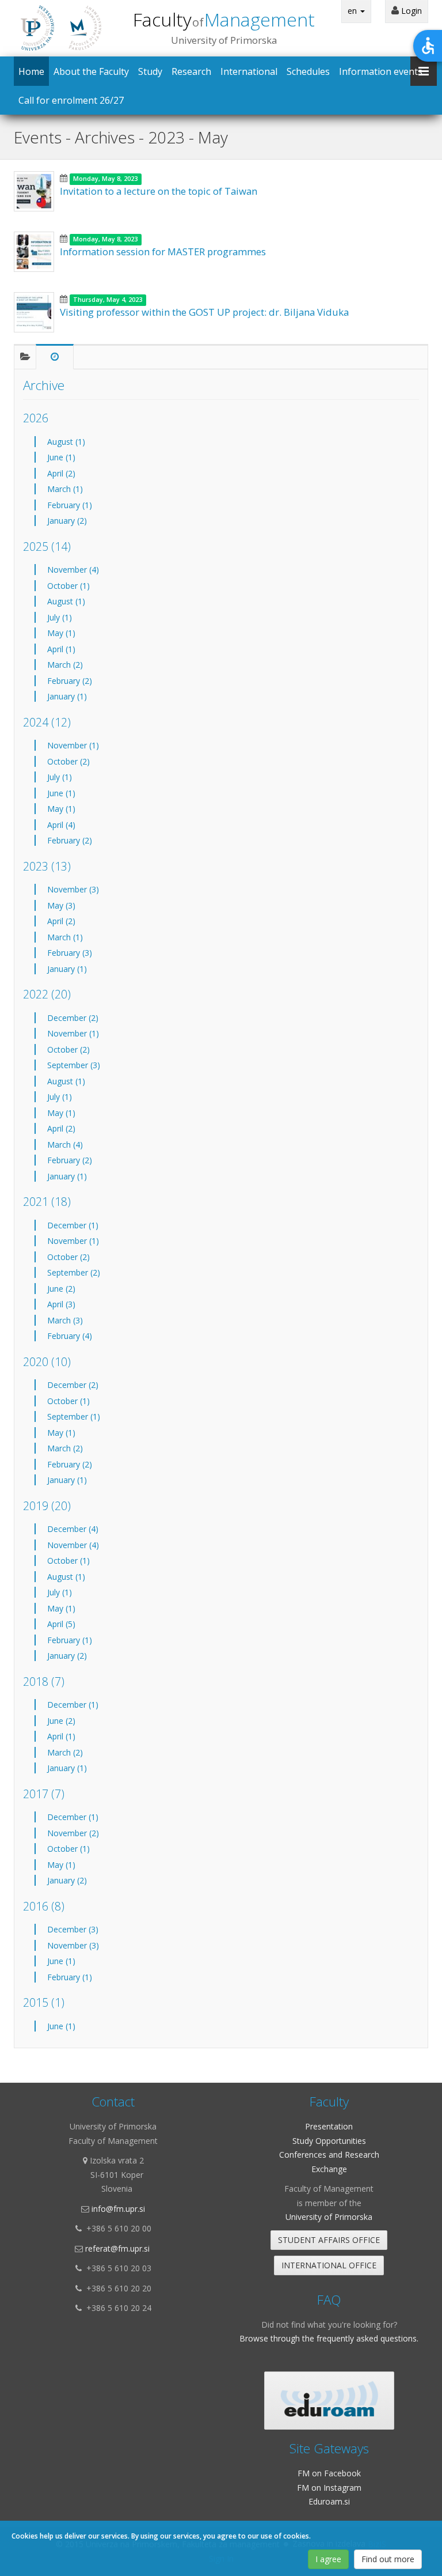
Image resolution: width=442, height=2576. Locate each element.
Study (150, 71)
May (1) (61, 633)
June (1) (61, 457)
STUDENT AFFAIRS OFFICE (329, 2240)
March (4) (65, 1145)
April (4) (61, 825)
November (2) (73, 1833)
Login (410, 11)
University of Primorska (329, 2217)
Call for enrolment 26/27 (71, 100)
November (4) (73, 570)
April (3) (61, 1304)
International (249, 71)
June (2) (61, 1289)
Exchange (329, 2169)
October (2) (68, 761)
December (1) (73, 1225)
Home (31, 71)
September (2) (74, 1272)
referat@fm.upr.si (117, 2248)
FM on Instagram (329, 2488)
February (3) (70, 953)
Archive (44, 385)
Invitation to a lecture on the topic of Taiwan (159, 191)
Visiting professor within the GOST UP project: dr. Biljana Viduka (204, 312)
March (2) (65, 665)
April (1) (61, 649)
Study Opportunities (329, 2141)
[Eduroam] (329, 2401)
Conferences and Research (329, 2155)
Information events (381, 71)
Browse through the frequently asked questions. (329, 2338)
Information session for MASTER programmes (163, 251)
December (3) (73, 1929)
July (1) (60, 617)
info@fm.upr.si (118, 2209)
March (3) (65, 1320)
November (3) (73, 889)
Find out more (388, 2559)
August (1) (66, 442)
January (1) (67, 696)
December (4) (73, 1529)
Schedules (308, 71)
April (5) (61, 1624)
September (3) (74, 1065)
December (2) (73, 1018)
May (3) (61, 905)
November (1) (73, 745)
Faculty (224, 19)
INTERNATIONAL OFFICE (329, 2265)
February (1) (70, 505)
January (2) (67, 521)
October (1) (68, 586)
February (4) (70, 1336)
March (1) (65, 489)
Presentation (329, 2126)
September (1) (74, 1416)
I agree (328, 2559)
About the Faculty (91, 71)
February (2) (70, 681)
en (353, 11)
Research (191, 71)
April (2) (61, 473)
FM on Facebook (329, 2473)
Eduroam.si (329, 2501)
